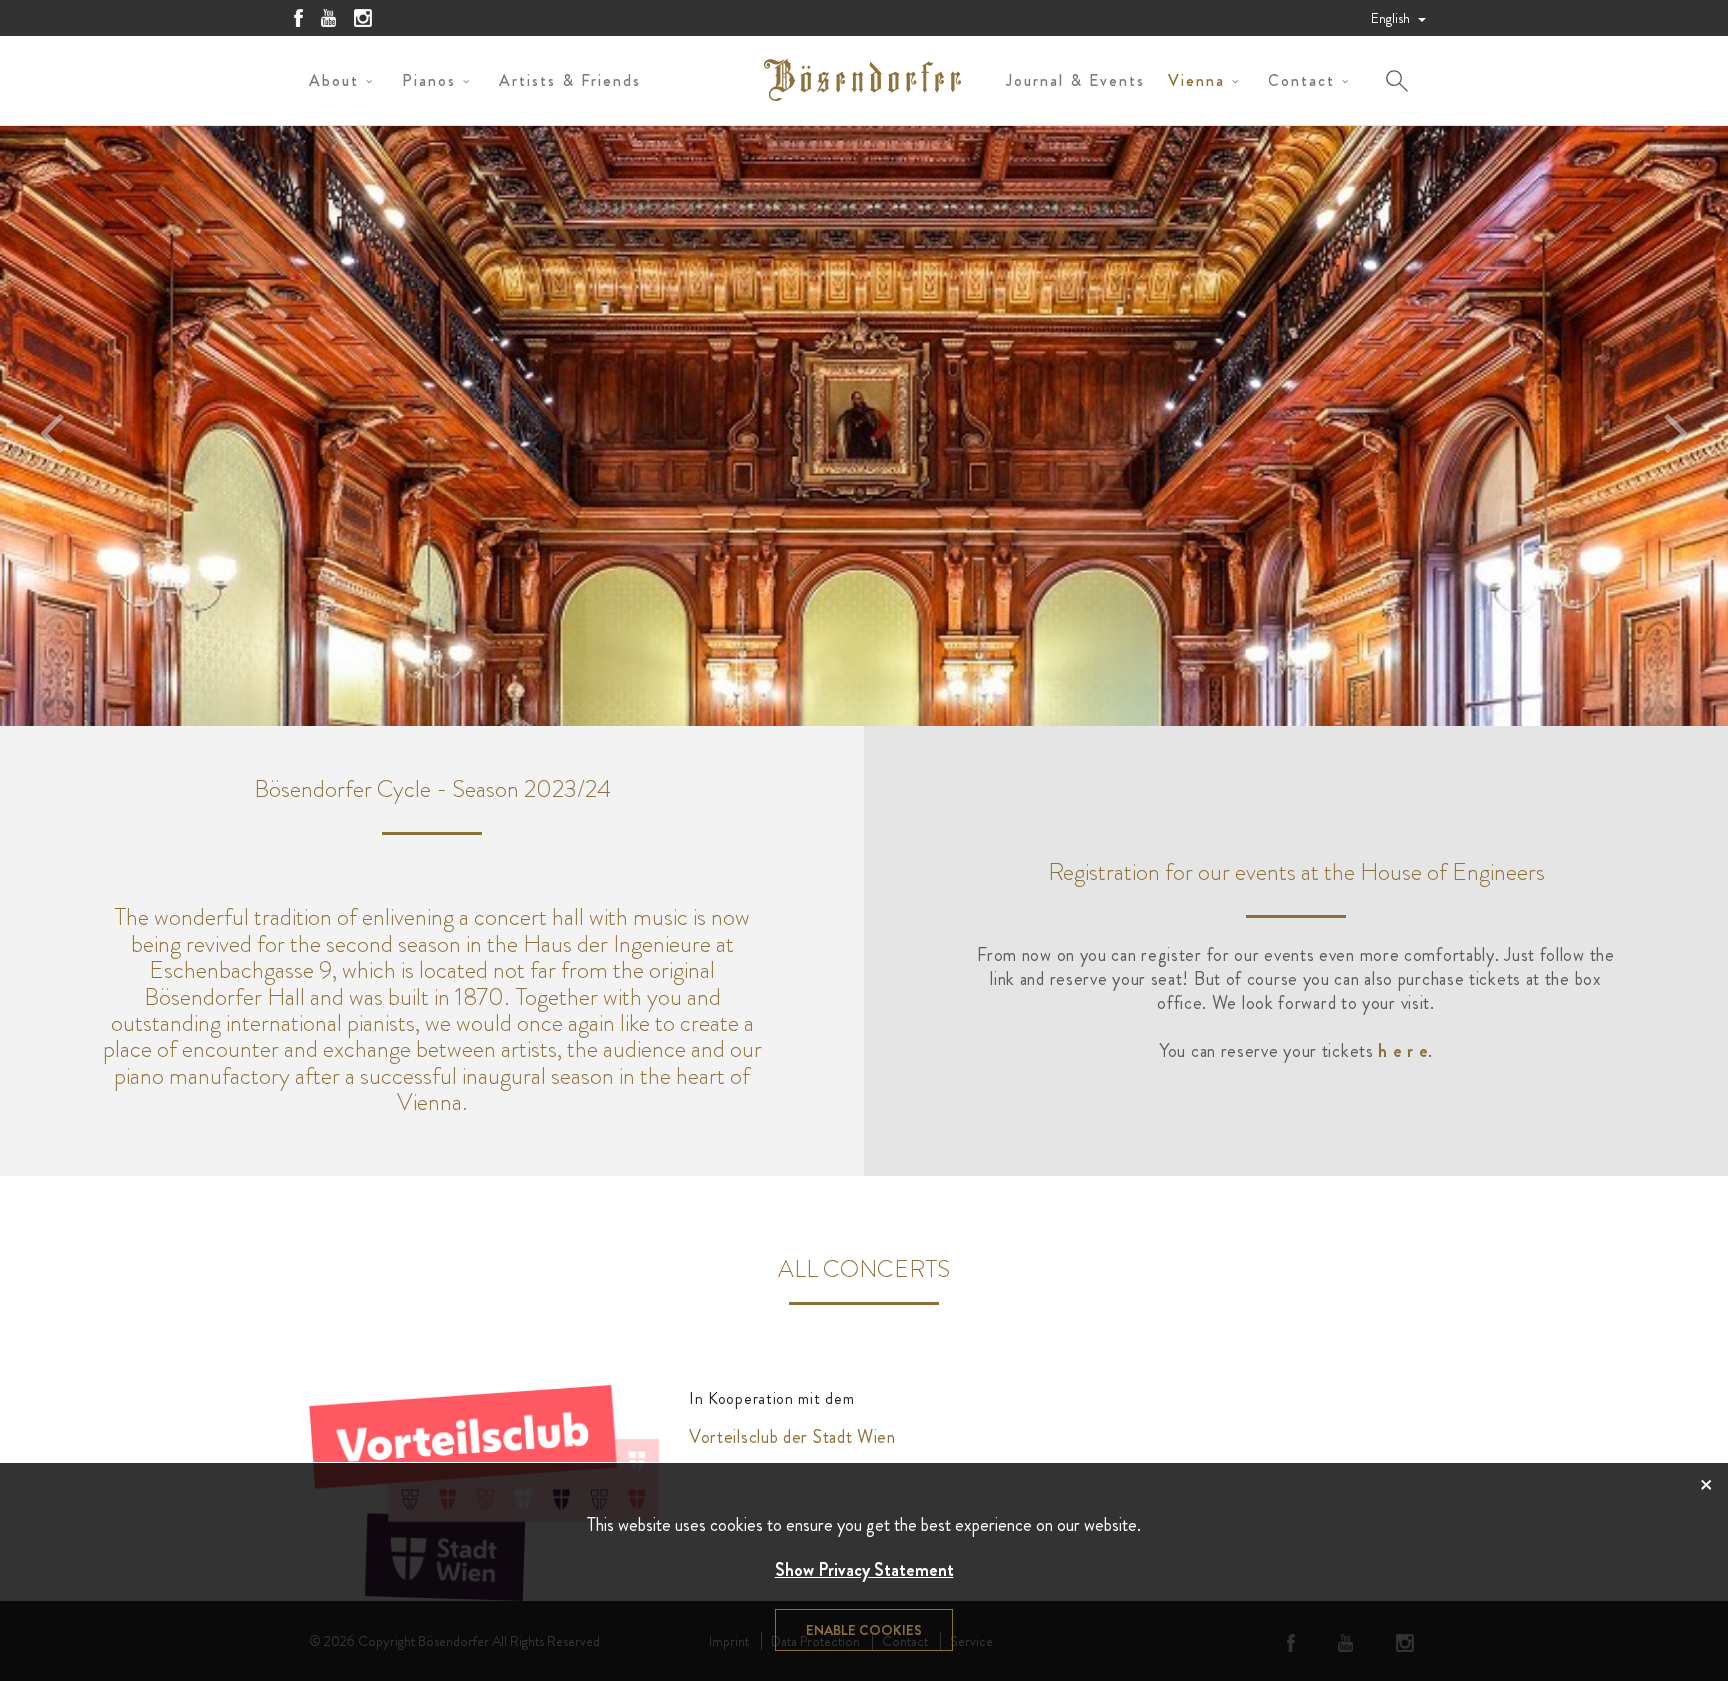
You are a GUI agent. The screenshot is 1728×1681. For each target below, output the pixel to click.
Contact (1301, 80)
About (334, 80)
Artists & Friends (570, 80)
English (1392, 18)
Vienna (1196, 80)
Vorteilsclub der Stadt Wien (792, 1437)
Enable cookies (864, 1630)
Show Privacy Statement (864, 1570)
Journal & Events (1075, 80)
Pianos (429, 80)
